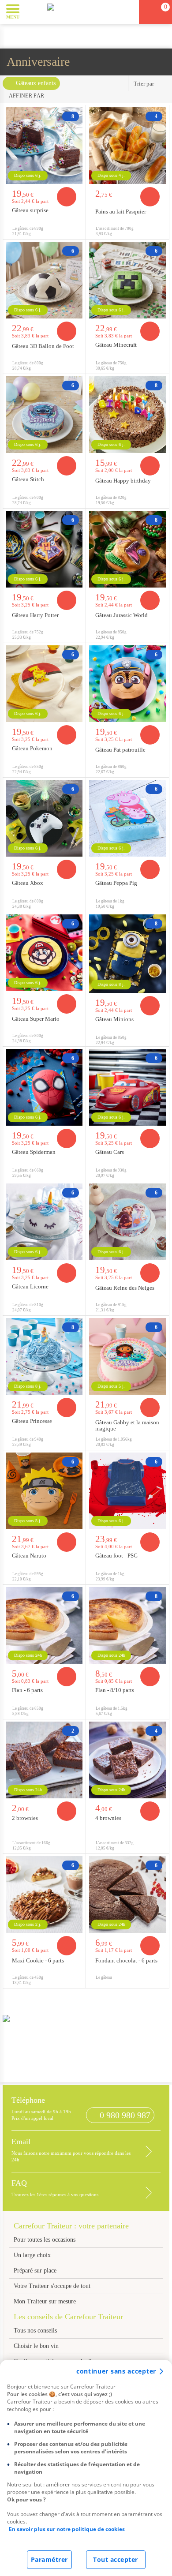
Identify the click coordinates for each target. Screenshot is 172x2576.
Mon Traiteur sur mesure (45, 2301)
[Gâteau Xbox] (44, 818)
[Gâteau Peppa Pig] (127, 818)
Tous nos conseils (36, 2331)
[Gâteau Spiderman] (44, 1087)
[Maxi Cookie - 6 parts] (44, 1895)
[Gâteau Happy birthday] (127, 415)
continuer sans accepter (116, 2371)
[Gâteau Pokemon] (44, 684)
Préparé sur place (35, 2271)
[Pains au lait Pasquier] (127, 146)
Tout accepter (116, 2559)
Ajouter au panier (67, 197)
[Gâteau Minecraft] (127, 280)
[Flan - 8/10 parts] (127, 1625)
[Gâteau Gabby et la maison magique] (127, 1356)
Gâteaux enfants (36, 83)
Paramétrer (49, 2559)
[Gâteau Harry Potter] (44, 549)
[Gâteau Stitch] (44, 415)
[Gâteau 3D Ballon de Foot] (44, 280)
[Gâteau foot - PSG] (127, 1491)
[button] (33, 11)
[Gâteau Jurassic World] (127, 549)
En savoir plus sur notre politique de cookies (67, 2529)
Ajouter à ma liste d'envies (76, 232)
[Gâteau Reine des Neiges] (127, 1222)
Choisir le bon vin (36, 2346)
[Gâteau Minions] (127, 954)
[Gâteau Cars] (127, 1087)
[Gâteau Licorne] (44, 1222)
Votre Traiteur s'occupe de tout (52, 2286)
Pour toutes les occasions (45, 2240)
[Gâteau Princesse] (44, 1356)
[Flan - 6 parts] (44, 1625)
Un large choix (32, 2255)
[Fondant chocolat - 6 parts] (127, 1895)
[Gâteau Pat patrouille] (127, 684)
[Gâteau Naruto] (44, 1491)
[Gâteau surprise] (44, 146)
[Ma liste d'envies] (128, 12)
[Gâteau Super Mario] (44, 953)
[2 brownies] (44, 1760)
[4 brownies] (127, 1760)
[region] (86, 2468)
